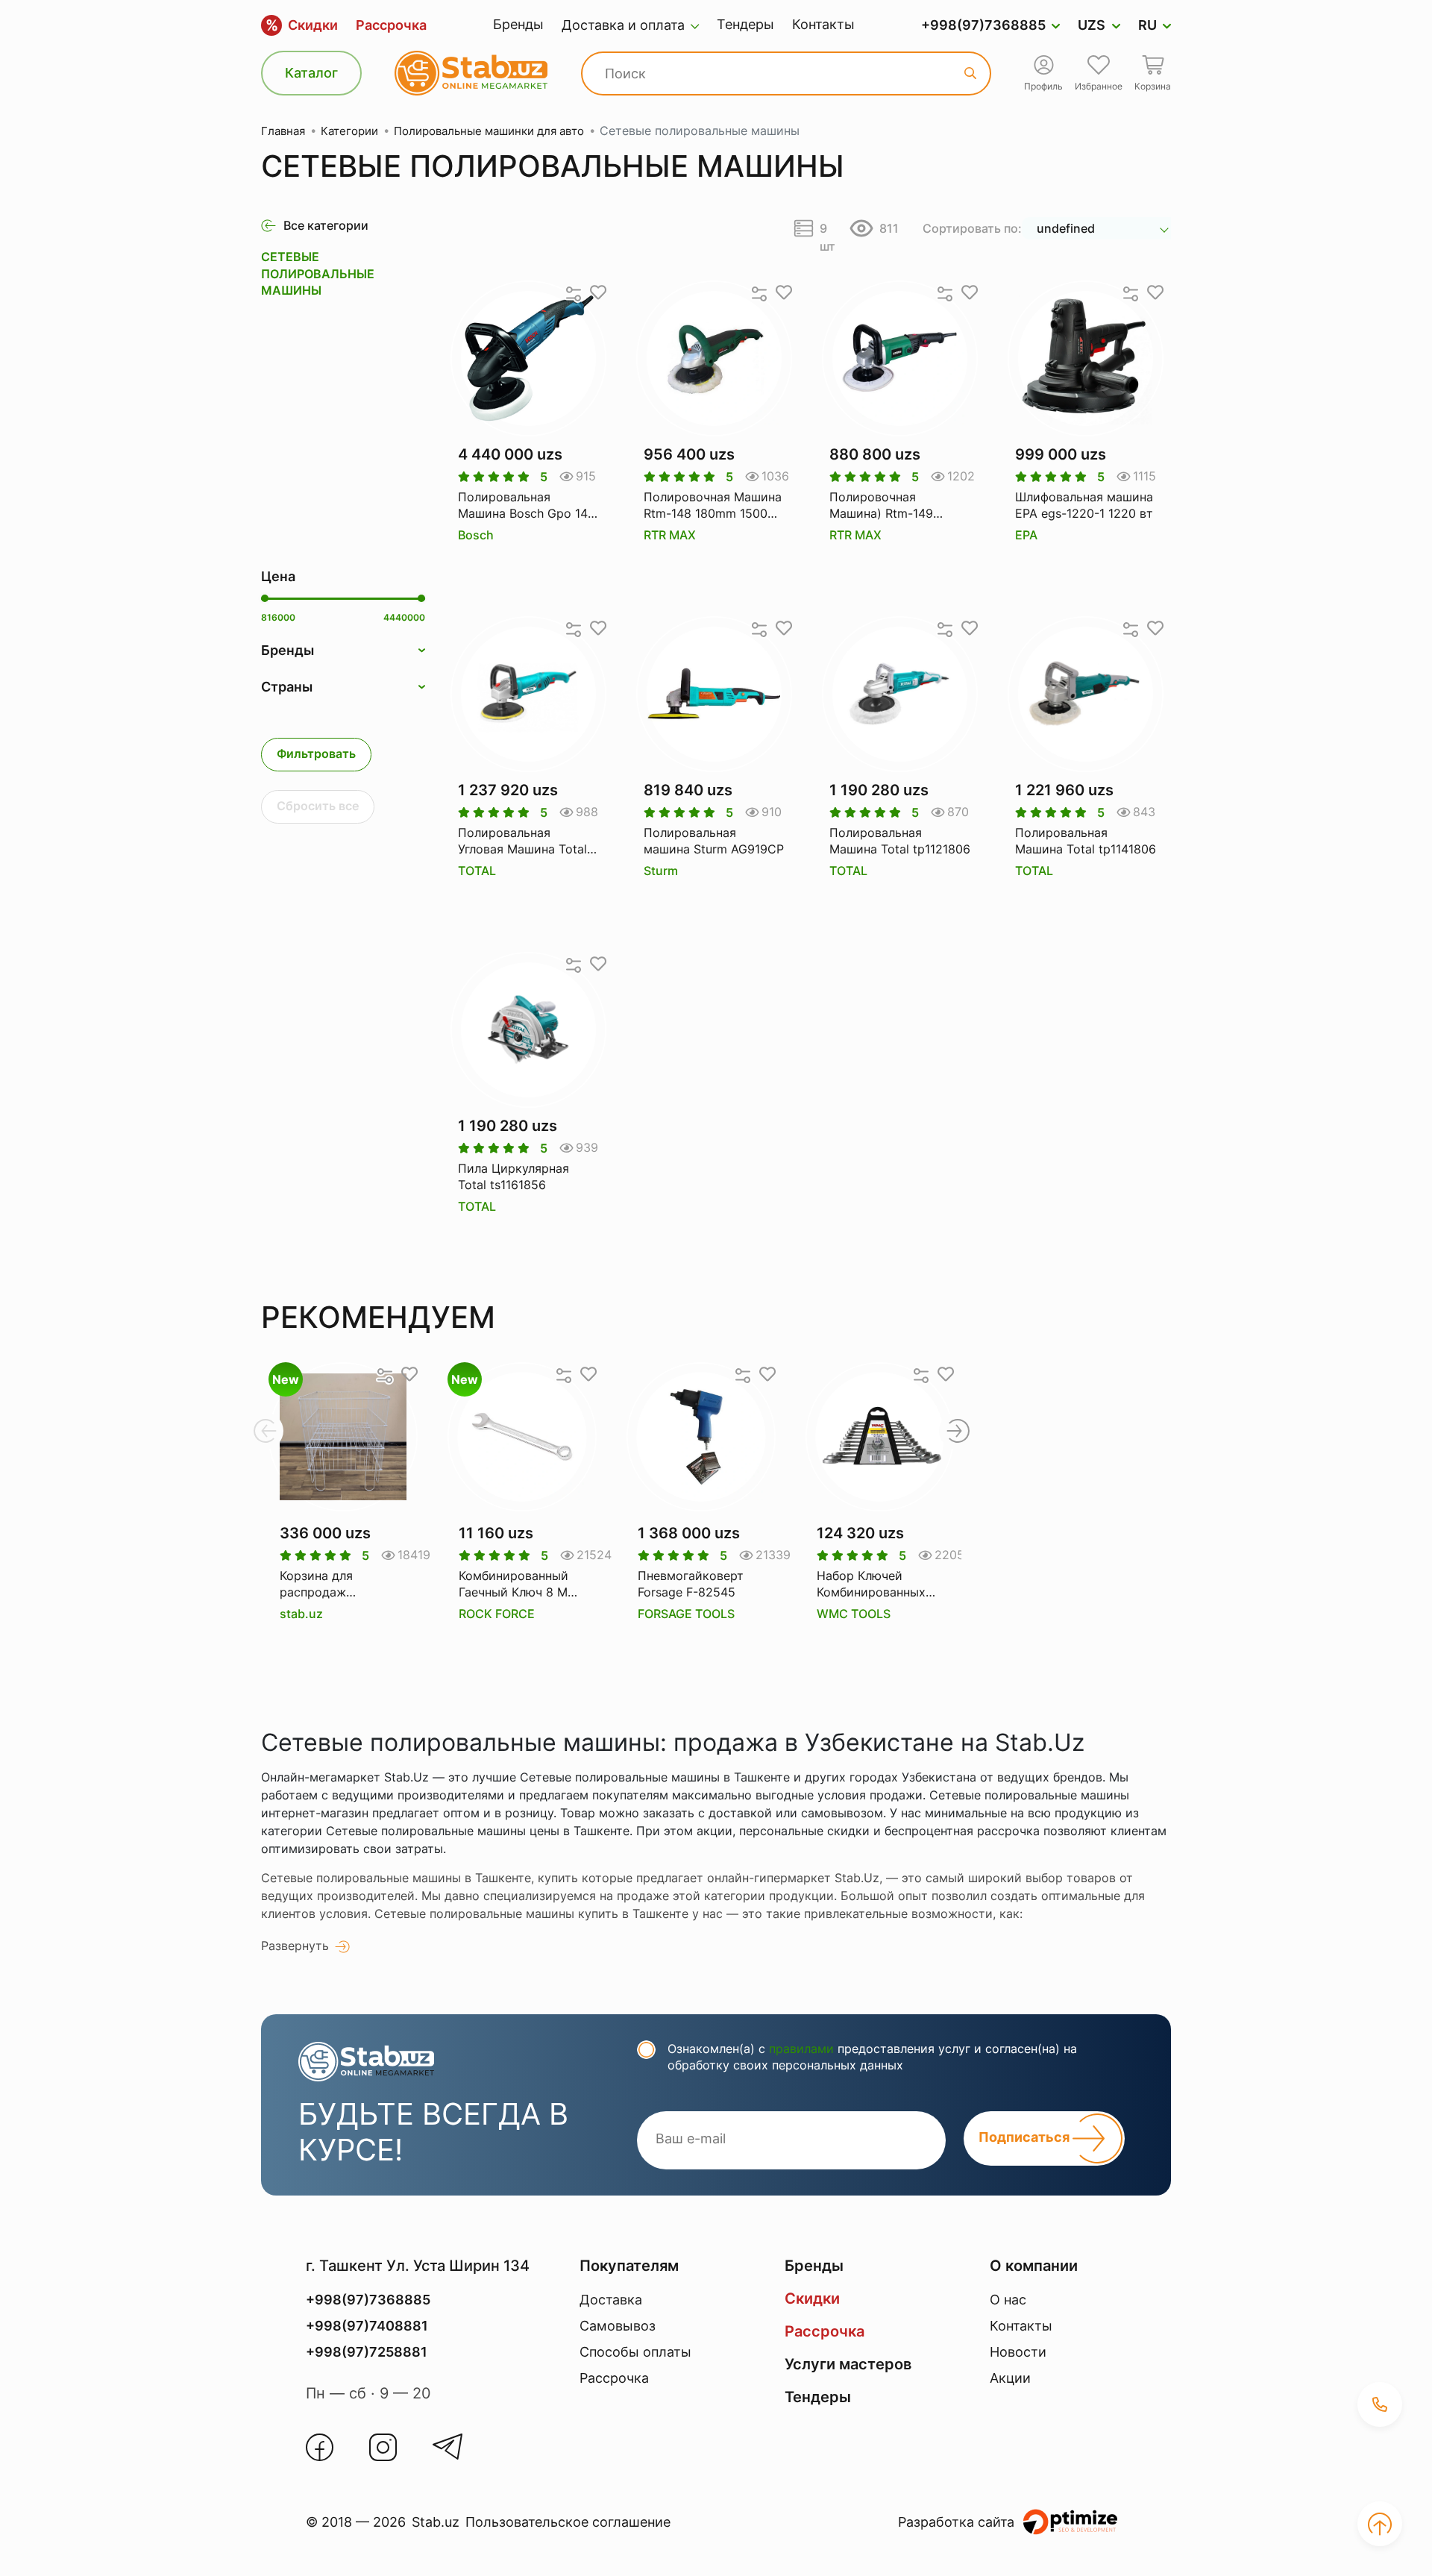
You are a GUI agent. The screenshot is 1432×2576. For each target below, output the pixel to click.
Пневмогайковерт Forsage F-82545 (691, 1584)
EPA (1026, 535)
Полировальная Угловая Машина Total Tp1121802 (522, 842)
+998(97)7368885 (983, 25)
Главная (283, 131)
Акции (1010, 2378)
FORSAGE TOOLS (686, 1614)
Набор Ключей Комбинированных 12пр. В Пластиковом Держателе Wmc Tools (879, 1585)
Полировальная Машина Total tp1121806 (900, 841)
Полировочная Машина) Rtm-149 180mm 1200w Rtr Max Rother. (894, 506)
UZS (1092, 25)
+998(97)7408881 (367, 2326)
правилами (801, 2049)
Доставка (611, 2300)
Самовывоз (618, 2326)
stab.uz (301, 1614)
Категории (349, 131)
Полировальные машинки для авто (489, 131)
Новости (1018, 2352)
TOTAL (477, 871)
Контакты (823, 24)
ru (1147, 25)
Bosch (476, 535)
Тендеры (745, 24)
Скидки (302, 25)
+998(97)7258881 (367, 2352)
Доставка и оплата (623, 25)
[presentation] (265, 1431)
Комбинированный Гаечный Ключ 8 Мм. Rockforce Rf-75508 (519, 1585)
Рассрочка (391, 25)
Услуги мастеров (848, 2364)
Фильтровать (316, 753)
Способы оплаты (635, 2352)
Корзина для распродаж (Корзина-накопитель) (316, 1585)
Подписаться (1026, 2137)
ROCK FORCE (497, 1614)
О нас (1008, 2300)
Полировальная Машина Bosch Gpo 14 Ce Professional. (523, 506)
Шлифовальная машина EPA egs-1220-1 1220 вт (1084, 505)
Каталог (311, 73)
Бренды (518, 24)
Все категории (326, 225)
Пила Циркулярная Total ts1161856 (514, 1176)
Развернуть (295, 1946)
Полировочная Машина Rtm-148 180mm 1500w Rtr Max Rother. (713, 506)
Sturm (661, 871)
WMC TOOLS (854, 1614)
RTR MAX (670, 535)
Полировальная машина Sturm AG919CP (714, 841)
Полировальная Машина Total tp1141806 (1086, 841)
